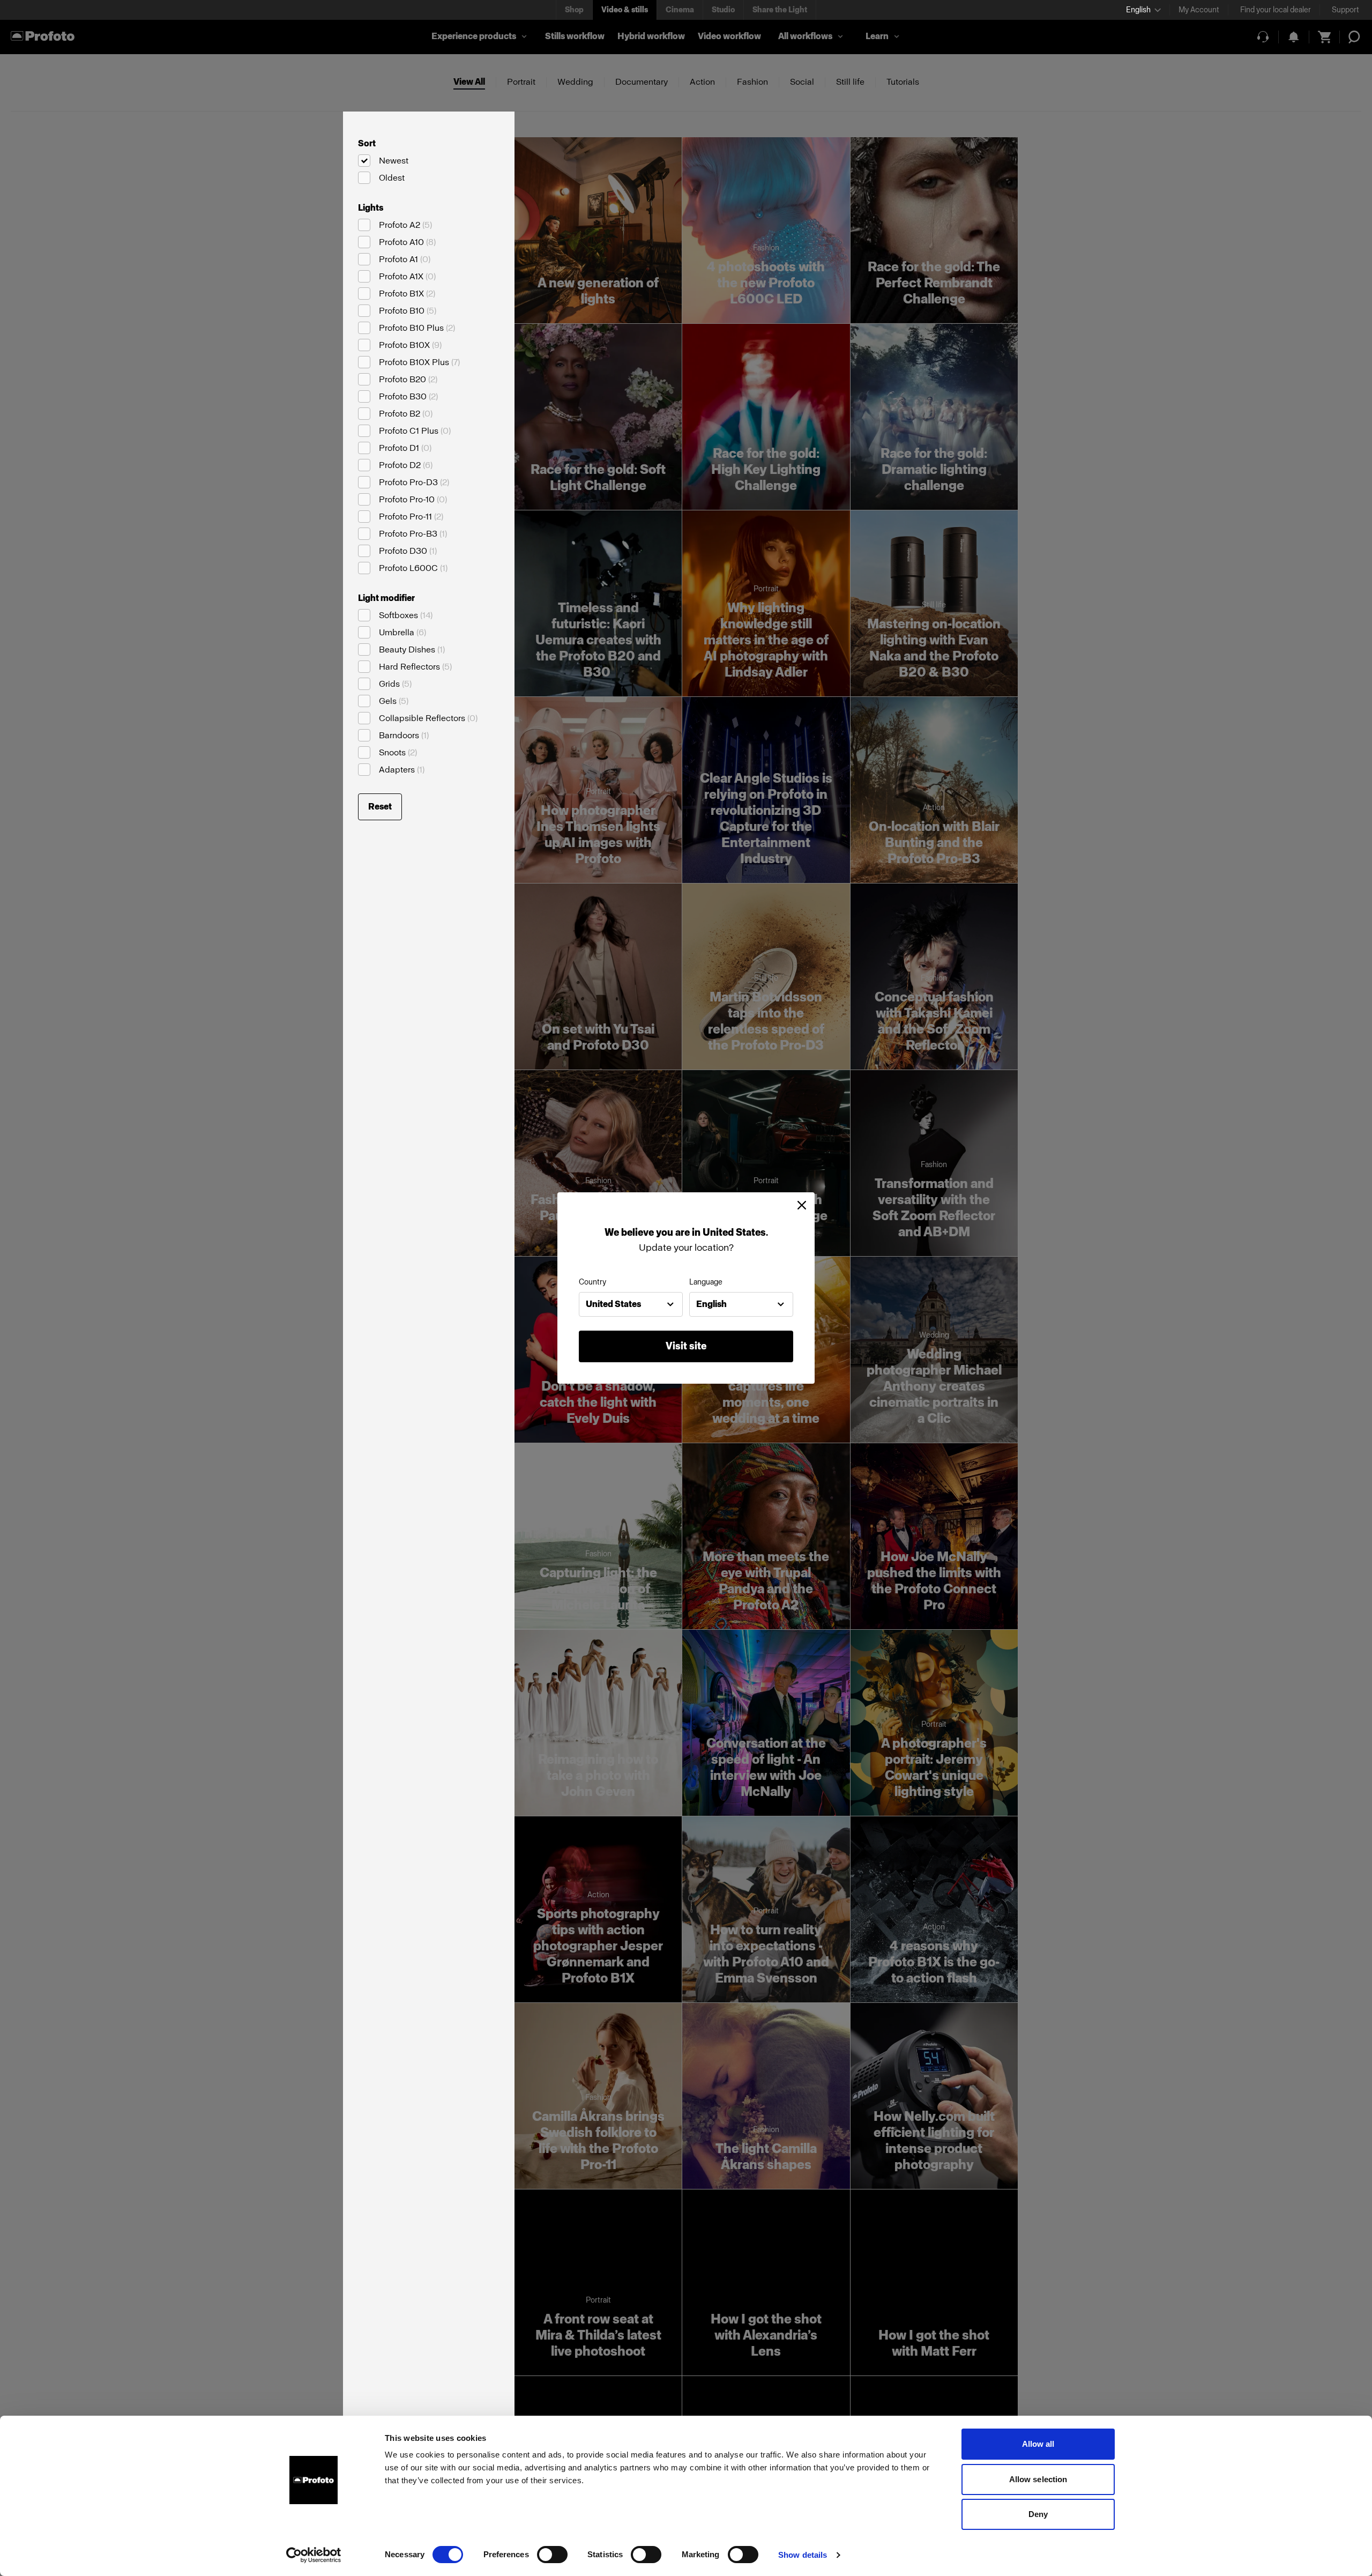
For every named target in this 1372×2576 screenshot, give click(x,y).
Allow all (1038, 2444)
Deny (1038, 2514)
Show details (803, 2555)
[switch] (552, 2555)
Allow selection (1038, 2479)
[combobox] (631, 1304)
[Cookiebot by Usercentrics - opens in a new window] (314, 2555)
